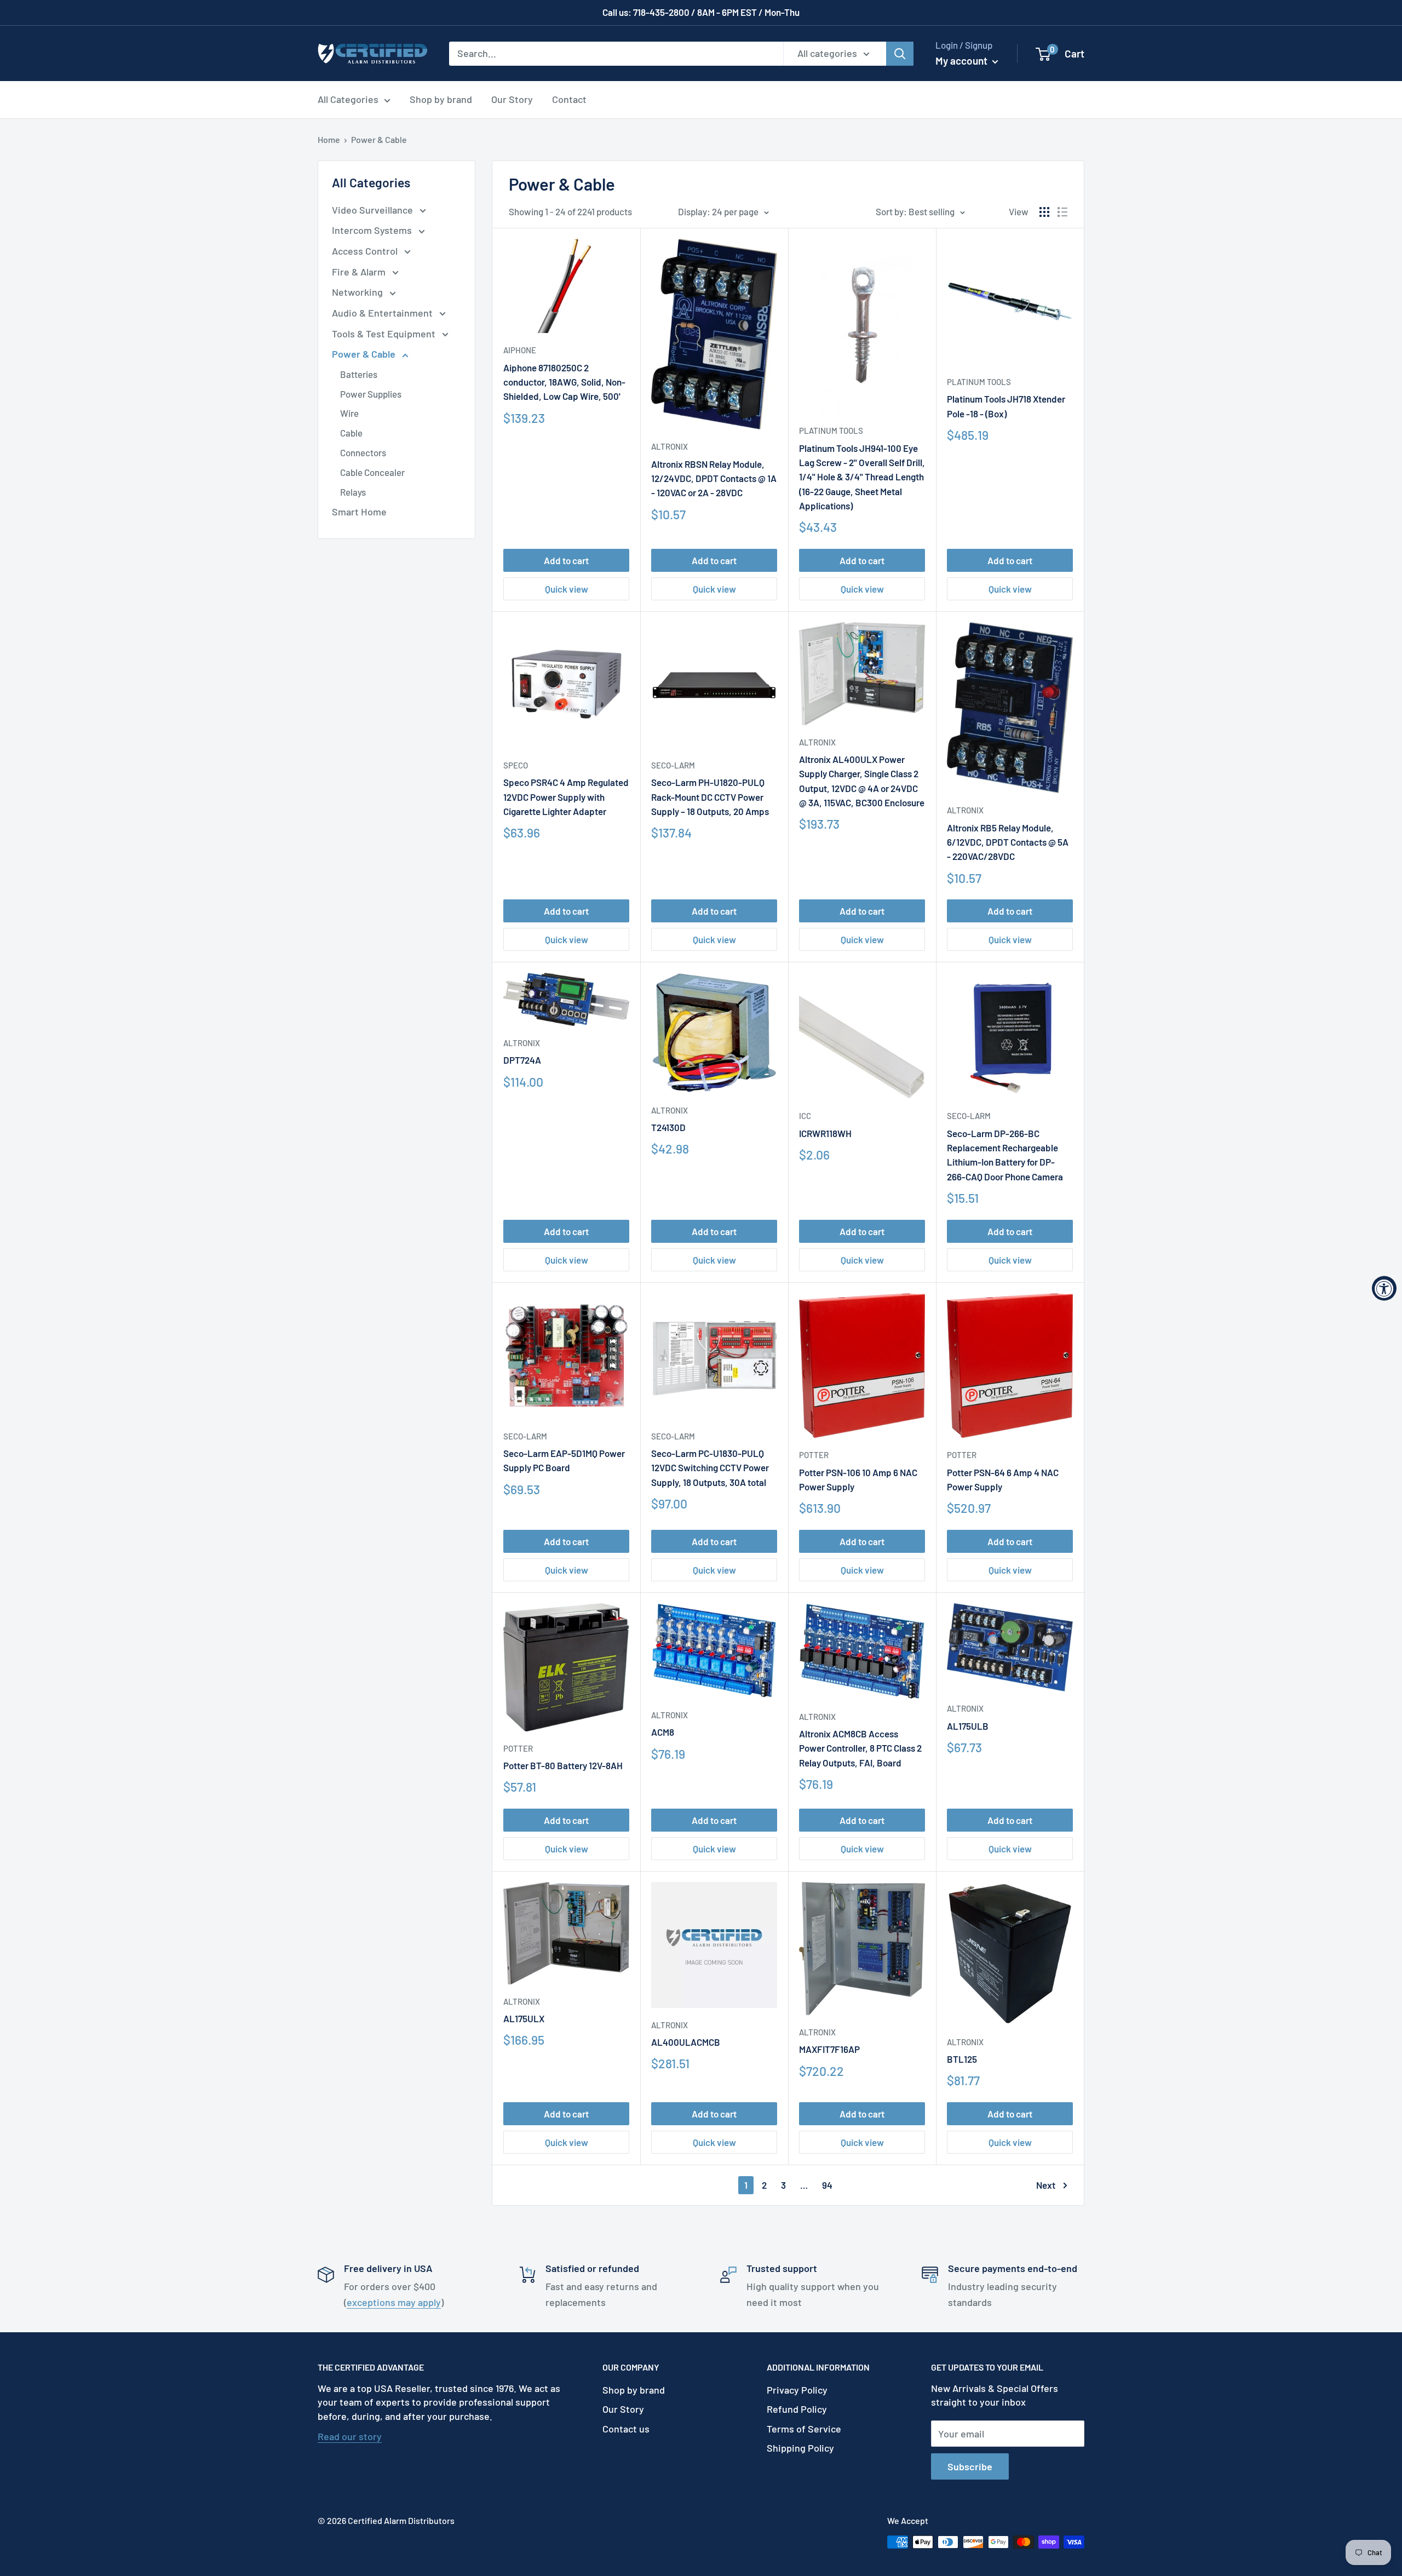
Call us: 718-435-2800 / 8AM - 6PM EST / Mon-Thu (701, 12)
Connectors (363, 452)
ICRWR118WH (825, 1133)
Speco (516, 765)
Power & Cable (379, 139)
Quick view (567, 589)
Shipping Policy (800, 2448)
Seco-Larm (673, 765)
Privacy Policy (797, 2390)
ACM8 (663, 1732)
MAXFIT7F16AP (829, 2049)
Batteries (359, 374)
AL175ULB (968, 1726)
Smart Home (359, 512)
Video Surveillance (374, 210)
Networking (358, 292)
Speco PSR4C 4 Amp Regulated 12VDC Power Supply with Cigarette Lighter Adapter (566, 797)
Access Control (366, 251)
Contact (569, 99)
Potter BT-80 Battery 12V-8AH (563, 1765)
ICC (805, 1116)
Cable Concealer (372, 472)
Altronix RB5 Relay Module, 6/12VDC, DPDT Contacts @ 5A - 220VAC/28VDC (1008, 842)
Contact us (626, 2429)
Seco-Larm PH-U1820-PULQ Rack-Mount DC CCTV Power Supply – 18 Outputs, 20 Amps (710, 797)
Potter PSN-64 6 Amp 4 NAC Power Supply (1003, 1479)
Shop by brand (441, 99)
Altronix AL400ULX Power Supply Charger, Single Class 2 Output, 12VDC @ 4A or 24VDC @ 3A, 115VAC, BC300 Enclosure (862, 781)
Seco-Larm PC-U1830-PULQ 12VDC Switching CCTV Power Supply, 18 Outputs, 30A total (710, 1468)
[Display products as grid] (1044, 212)
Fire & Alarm (360, 272)
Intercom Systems (373, 230)
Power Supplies (371, 394)
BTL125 (962, 2059)
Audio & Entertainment (383, 313)
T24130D (668, 1127)
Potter (814, 1455)
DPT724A (522, 1060)
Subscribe (970, 2466)
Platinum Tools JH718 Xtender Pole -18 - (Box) (1006, 406)
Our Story (512, 99)
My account (963, 61)
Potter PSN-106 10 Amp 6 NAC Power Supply (858, 1479)
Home (329, 139)
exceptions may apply (394, 2302)
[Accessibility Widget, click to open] (1384, 1288)
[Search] (900, 53)
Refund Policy (797, 2409)
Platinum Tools (831, 431)
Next (1046, 2185)
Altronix (670, 446)
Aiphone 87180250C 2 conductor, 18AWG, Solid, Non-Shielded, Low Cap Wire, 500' (564, 382)
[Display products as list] (1062, 212)
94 (827, 2185)
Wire (349, 413)
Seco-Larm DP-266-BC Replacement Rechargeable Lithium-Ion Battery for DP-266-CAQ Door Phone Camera (1005, 1155)
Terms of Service (804, 2429)
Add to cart (566, 560)
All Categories (348, 99)
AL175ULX (524, 2018)
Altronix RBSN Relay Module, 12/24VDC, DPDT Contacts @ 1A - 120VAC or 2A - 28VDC (714, 478)
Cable (351, 433)
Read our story (350, 2436)
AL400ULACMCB (686, 2042)
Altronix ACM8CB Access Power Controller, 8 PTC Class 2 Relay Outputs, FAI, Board (860, 1748)
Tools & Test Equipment (385, 334)
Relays (353, 492)
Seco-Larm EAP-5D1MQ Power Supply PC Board (564, 1460)
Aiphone (520, 350)
